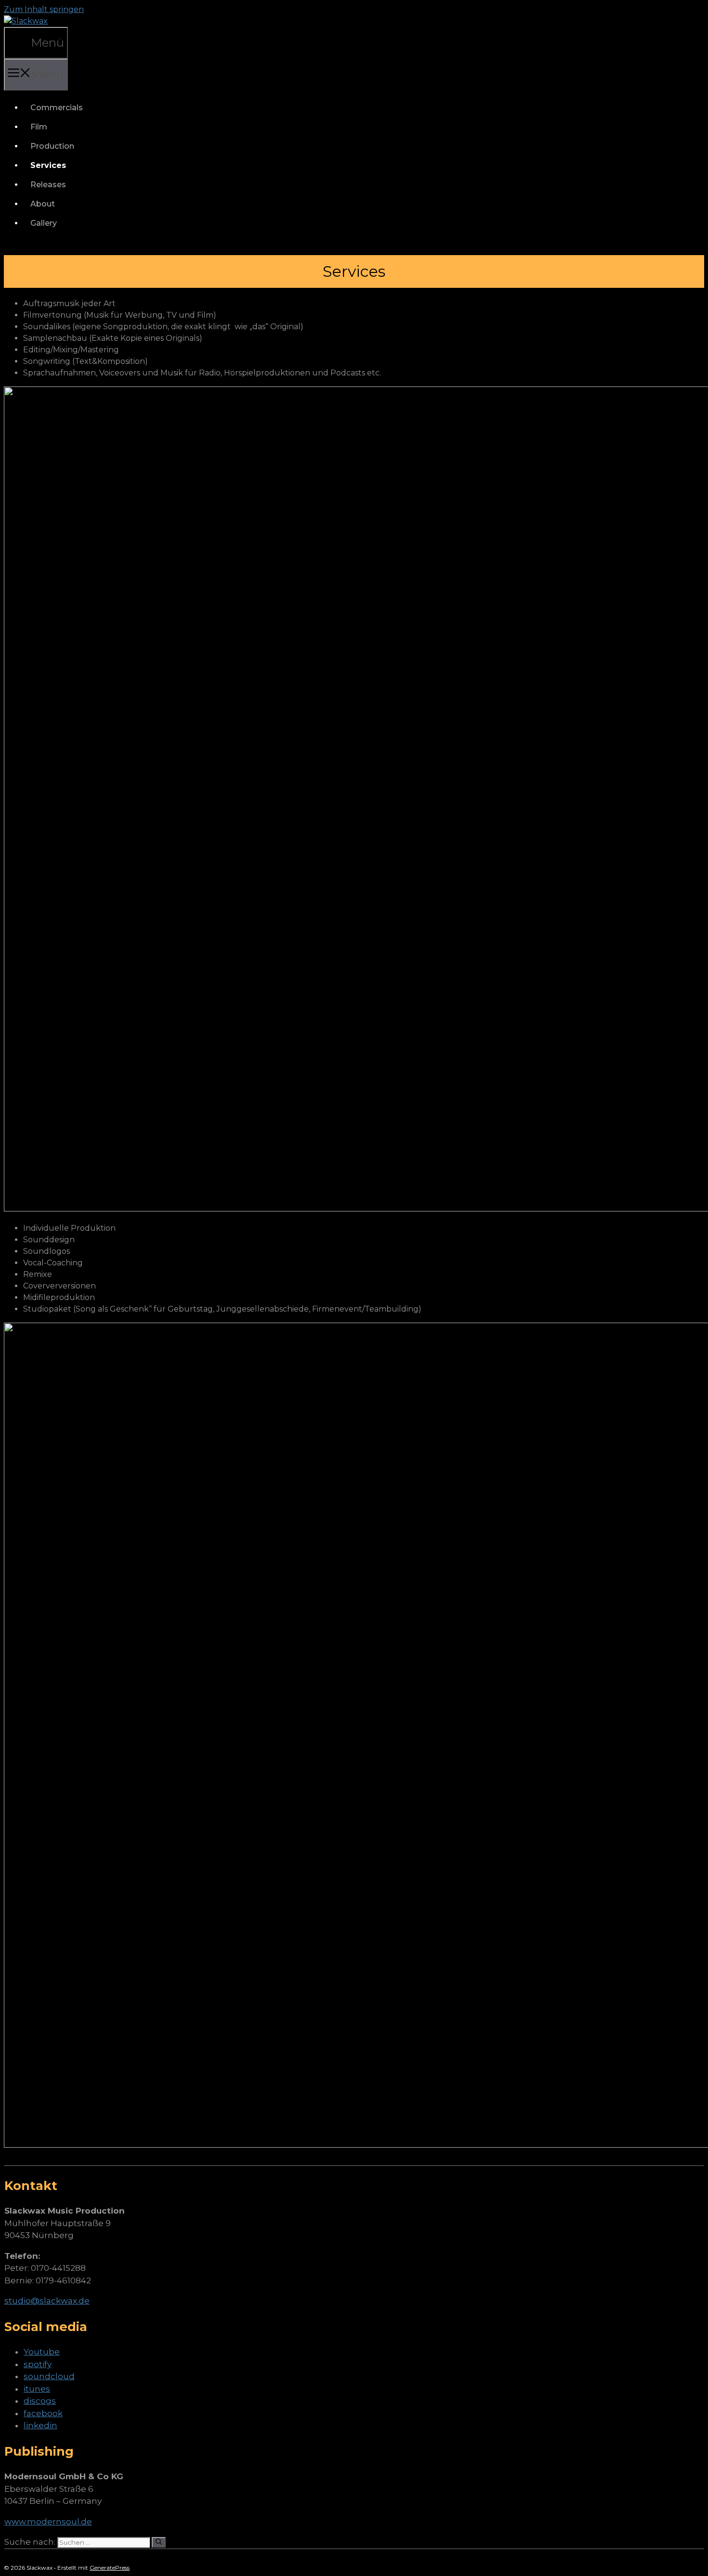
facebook (43, 2413)
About (43, 204)
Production (52, 146)
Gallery (44, 223)
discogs (40, 2401)
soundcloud (49, 2376)
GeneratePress (110, 2568)
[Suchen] (159, 2542)
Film (39, 127)
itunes (37, 2389)
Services (48, 165)
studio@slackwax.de (47, 2301)
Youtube (42, 2352)
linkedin (40, 2425)
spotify (38, 2364)
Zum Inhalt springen (44, 9)
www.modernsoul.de (48, 2522)
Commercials (57, 108)
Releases (48, 185)
